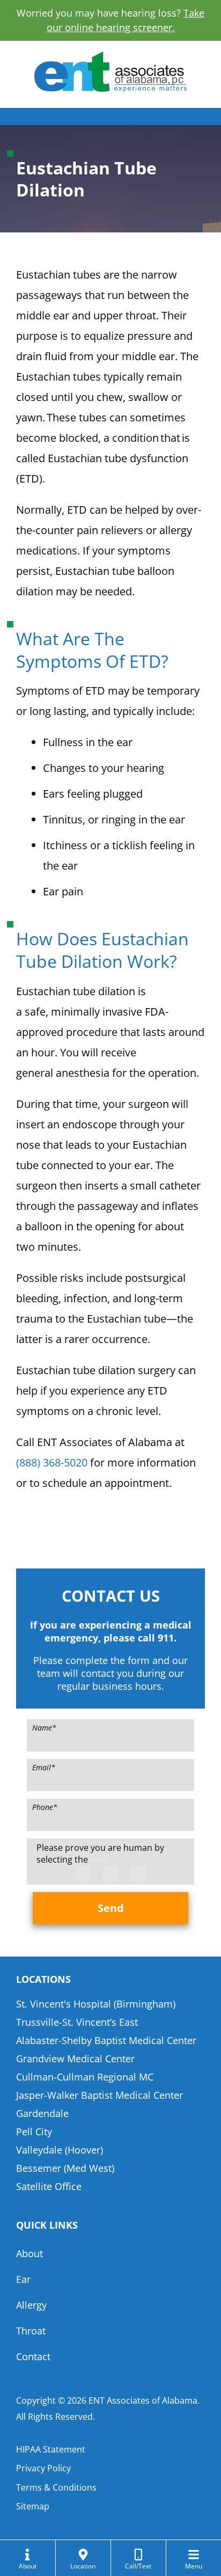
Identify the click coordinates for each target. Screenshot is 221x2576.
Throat (31, 2331)
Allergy (31, 2305)
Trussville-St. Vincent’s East (77, 2022)
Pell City (34, 2132)
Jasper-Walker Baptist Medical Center (100, 2095)
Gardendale (42, 2113)
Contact (33, 2356)
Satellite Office (49, 2186)
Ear (23, 2279)
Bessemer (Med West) (65, 2168)
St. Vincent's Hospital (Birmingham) (96, 2004)
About (30, 2253)
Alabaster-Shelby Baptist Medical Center (106, 2040)
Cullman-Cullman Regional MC (85, 2077)
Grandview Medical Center (75, 2059)
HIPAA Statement (51, 2449)
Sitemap (33, 2506)
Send (111, 1908)
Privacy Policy (43, 2468)
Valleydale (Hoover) (60, 2150)
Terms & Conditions (56, 2487)
